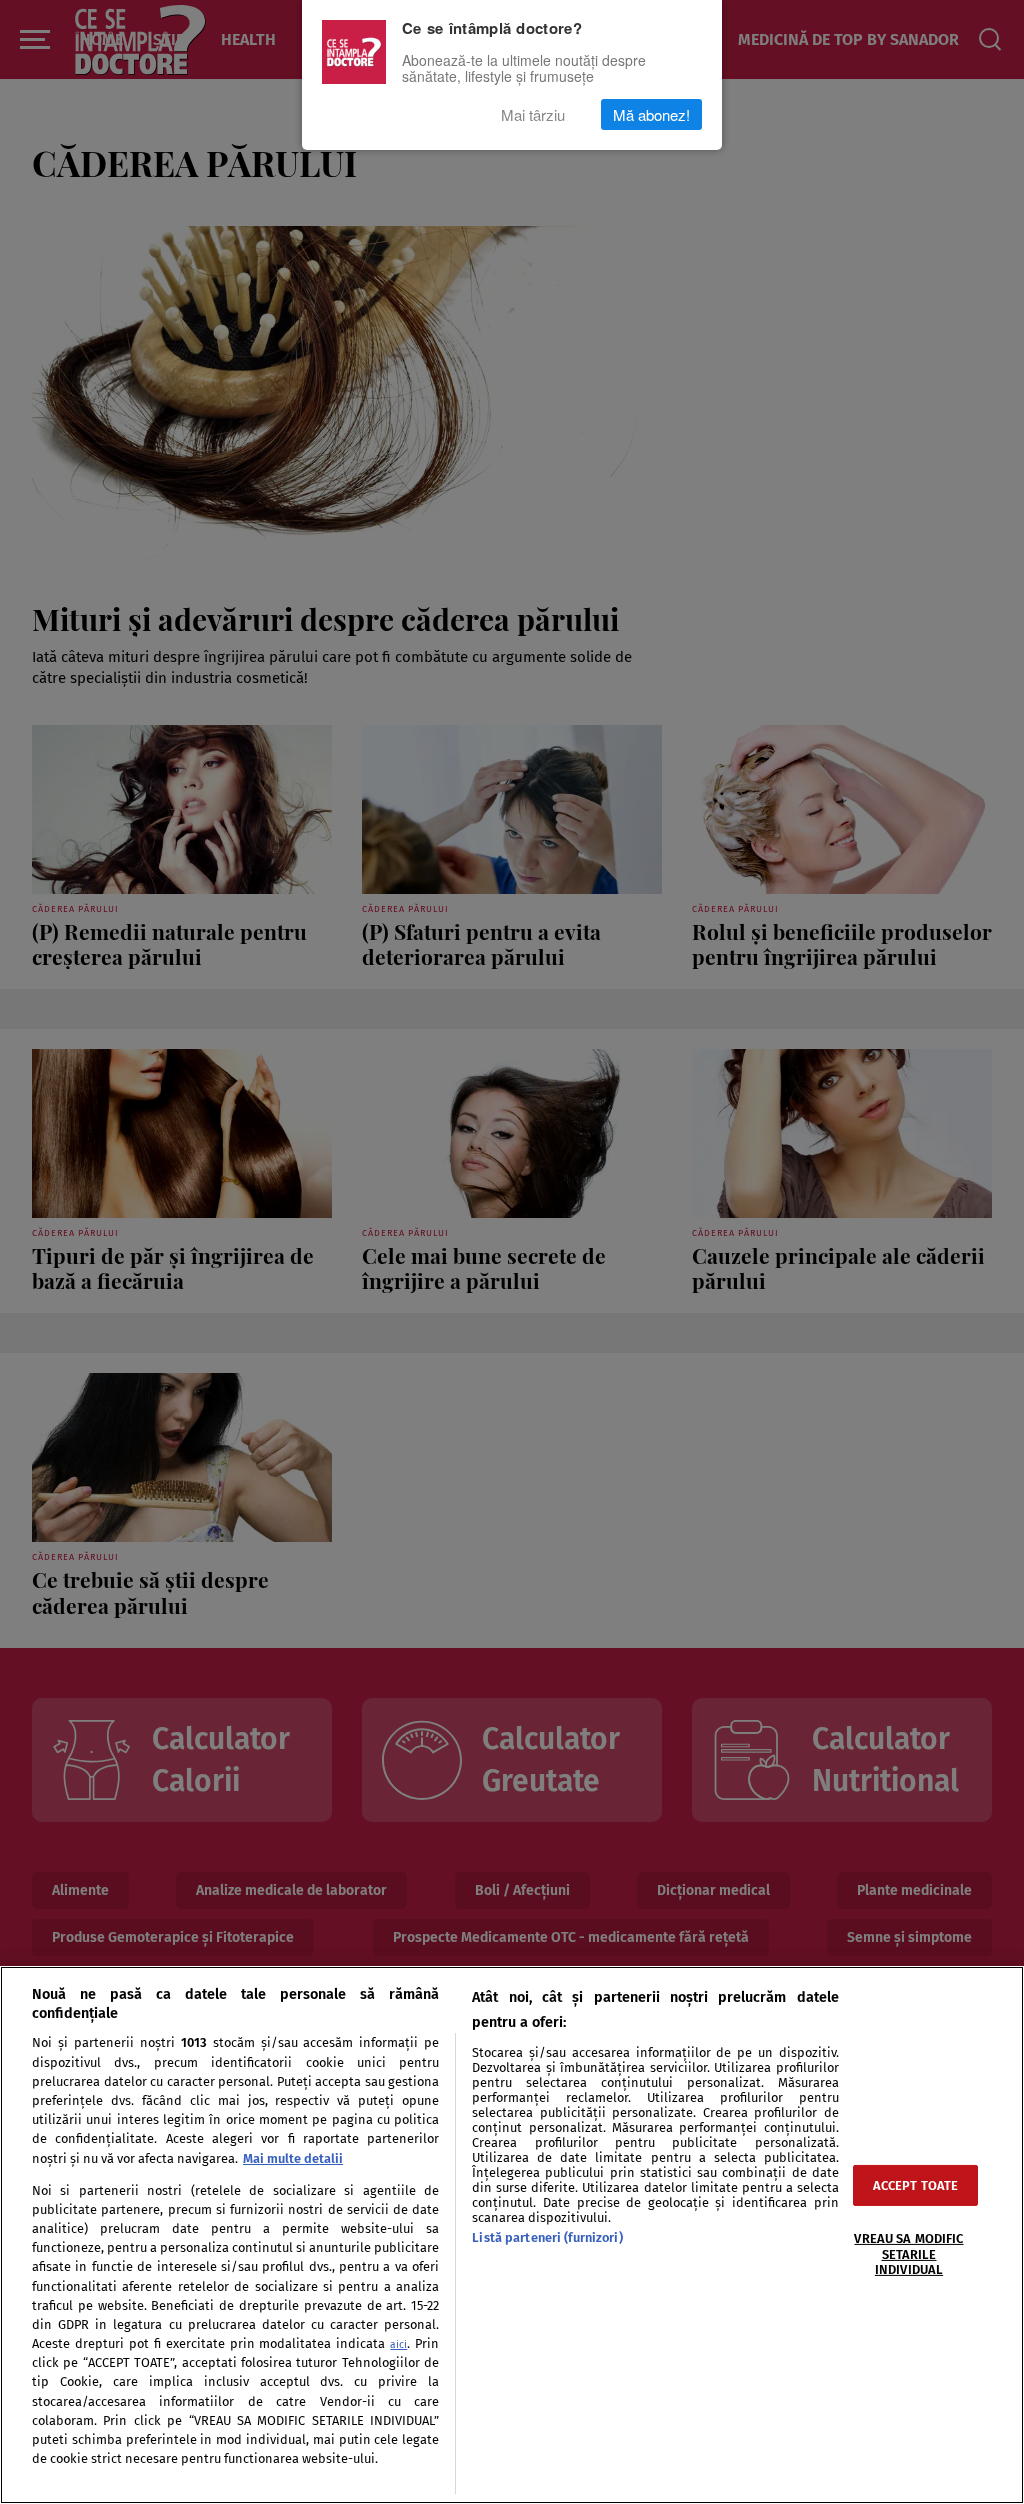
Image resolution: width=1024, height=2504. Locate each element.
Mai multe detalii (293, 2158)
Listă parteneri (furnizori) (547, 2237)
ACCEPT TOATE (916, 2185)
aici (398, 2344)
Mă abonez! (651, 114)
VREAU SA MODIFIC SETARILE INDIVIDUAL (908, 2254)
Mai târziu (533, 114)
